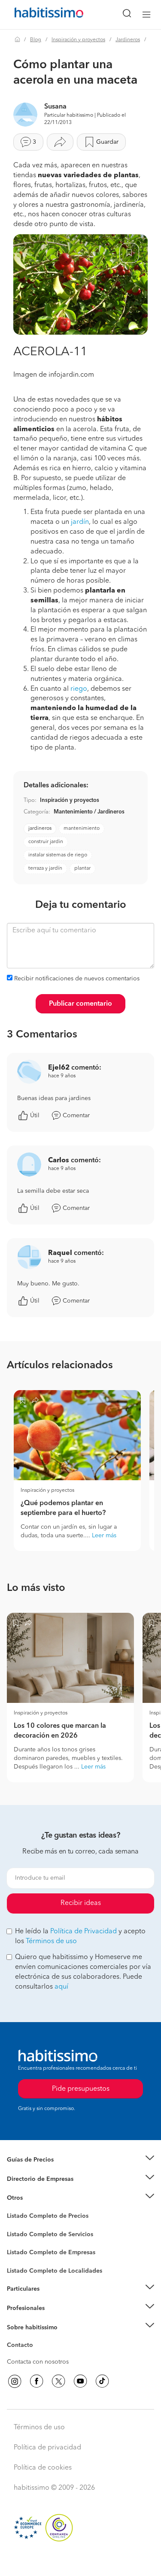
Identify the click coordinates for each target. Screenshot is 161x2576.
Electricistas (23, 2249)
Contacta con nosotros (38, 2362)
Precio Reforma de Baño (40, 2171)
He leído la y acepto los (80, 1937)
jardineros (40, 828)
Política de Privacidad (84, 1932)
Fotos (14, 2226)
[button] (80, 2160)
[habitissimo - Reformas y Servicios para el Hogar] (39, 15)
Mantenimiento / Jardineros (89, 812)
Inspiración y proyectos (78, 40)
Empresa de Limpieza (36, 2198)
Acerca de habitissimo (37, 2338)
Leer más (104, 1536)
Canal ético (22, 2346)
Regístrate (20, 2308)
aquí (61, 1987)
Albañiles (20, 2258)
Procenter (20, 2234)
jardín (80, 522)
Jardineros (128, 40)
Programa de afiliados (37, 2355)
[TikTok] (102, 2381)
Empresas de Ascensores (41, 2189)
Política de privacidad (47, 2448)
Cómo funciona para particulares (52, 2300)
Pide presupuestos (81, 2561)
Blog (36, 40)
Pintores (18, 2241)
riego (79, 689)
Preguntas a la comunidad (42, 2217)
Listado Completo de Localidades (55, 2271)
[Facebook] (36, 2381)
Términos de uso (51, 1941)
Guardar (107, 142)
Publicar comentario (80, 1004)
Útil (35, 1116)
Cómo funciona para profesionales (55, 2319)
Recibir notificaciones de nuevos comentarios (77, 979)
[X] (58, 2381)
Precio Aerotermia (32, 2179)
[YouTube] (80, 2381)
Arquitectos (23, 2267)
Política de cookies (43, 2468)
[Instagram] (15, 2381)
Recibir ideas (81, 1903)
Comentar (76, 1116)
